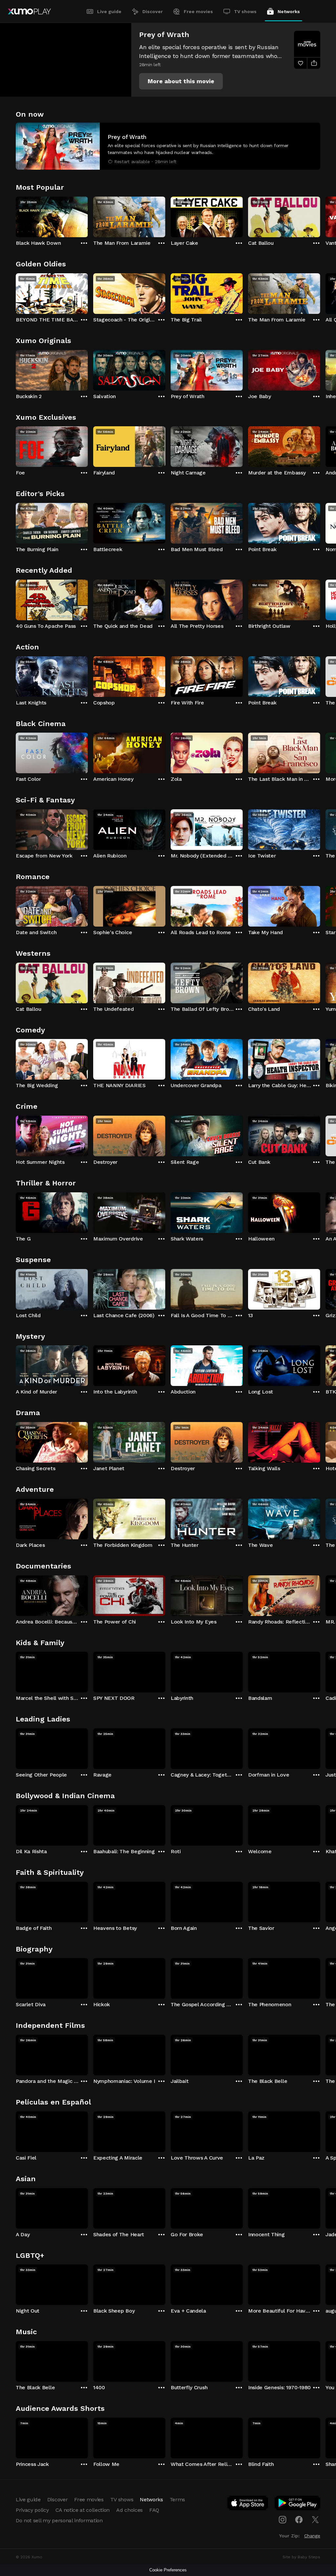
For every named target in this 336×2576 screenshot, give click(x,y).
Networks (289, 11)
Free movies (198, 11)
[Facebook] (299, 2520)
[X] (315, 2520)
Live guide (109, 11)
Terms (177, 2499)
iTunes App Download (248, 2504)
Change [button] (312, 2536)
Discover (153, 11)
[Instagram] (283, 2520)
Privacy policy (32, 2510)
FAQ (154, 2510)
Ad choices (129, 2510)
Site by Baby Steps (301, 2557)
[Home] (29, 11)
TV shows (245, 11)
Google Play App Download (298, 2504)
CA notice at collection (83, 2510)
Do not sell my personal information (59, 2520)
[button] (181, 81)
